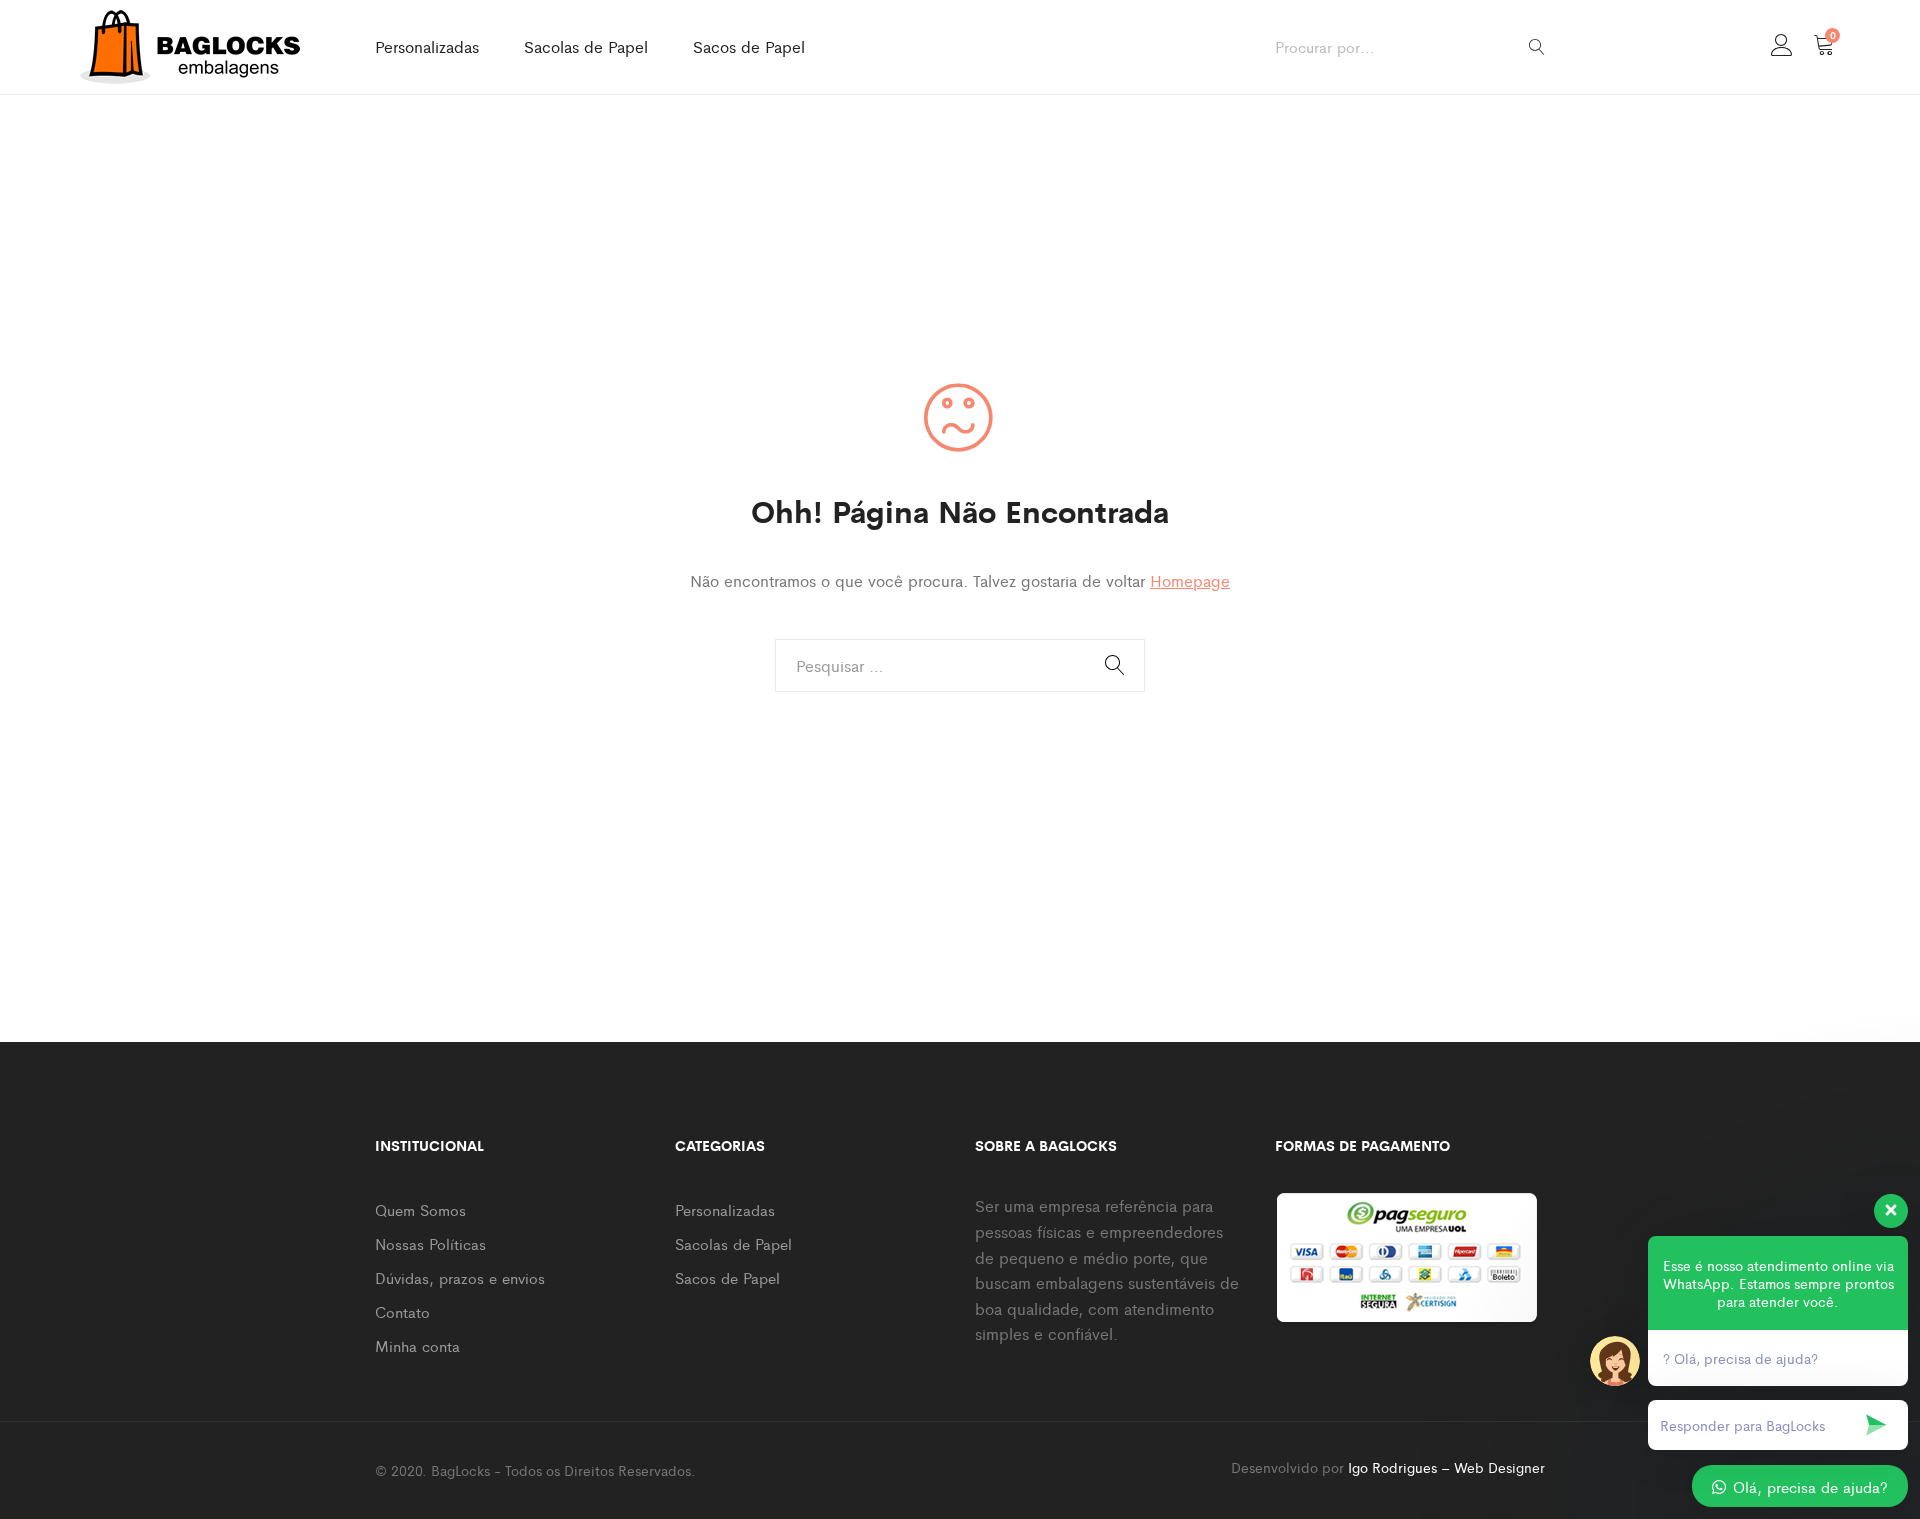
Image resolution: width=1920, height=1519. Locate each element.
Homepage (1190, 580)
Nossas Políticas (430, 1243)
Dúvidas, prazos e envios (460, 1277)
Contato (402, 1311)
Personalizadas (427, 46)
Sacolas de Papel (586, 46)
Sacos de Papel (749, 46)
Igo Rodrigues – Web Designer (1446, 1467)
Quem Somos (420, 1209)
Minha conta (417, 1345)
